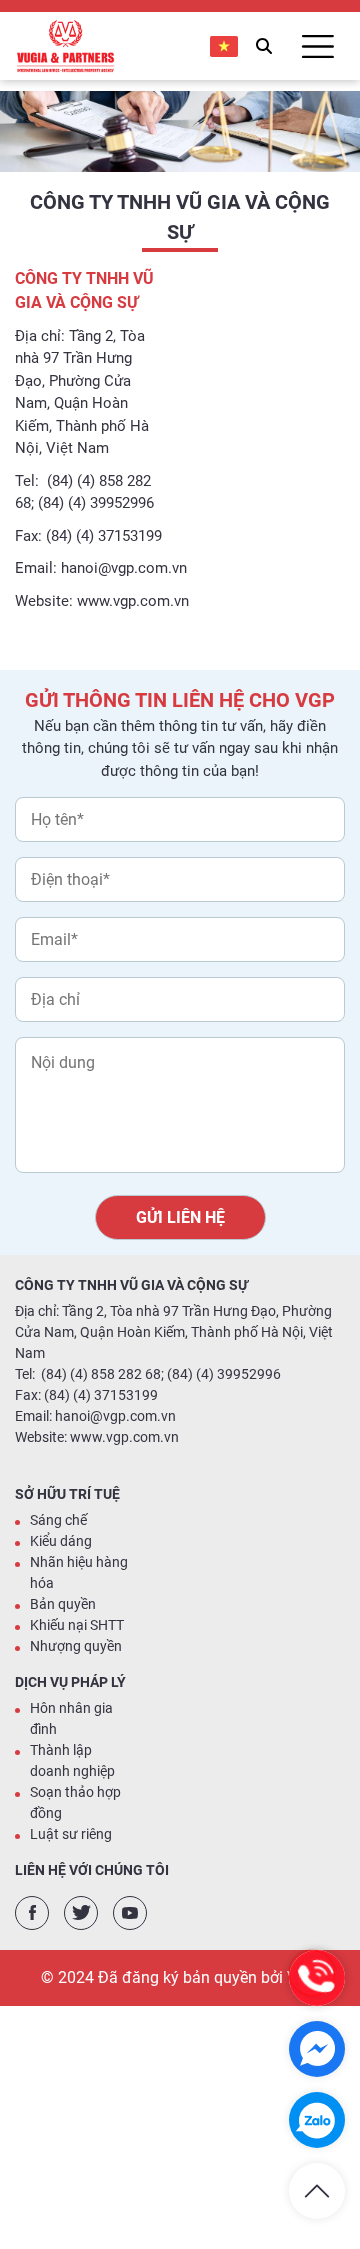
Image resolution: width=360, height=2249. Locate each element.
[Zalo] (317, 2120)
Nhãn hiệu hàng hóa (79, 1572)
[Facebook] (32, 1913)
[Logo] (65, 46)
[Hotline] (317, 1978)
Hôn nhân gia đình (71, 1718)
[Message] (317, 2049)
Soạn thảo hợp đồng (75, 1802)
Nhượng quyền (76, 1646)
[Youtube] (130, 1913)
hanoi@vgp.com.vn (124, 568)
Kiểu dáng (61, 1541)
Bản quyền (63, 1604)
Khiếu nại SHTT (77, 1625)
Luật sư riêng (71, 1834)
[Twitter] (81, 1913)
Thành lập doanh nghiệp (72, 1760)
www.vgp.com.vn (133, 601)
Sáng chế (58, 1520)
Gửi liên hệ (180, 1217)
